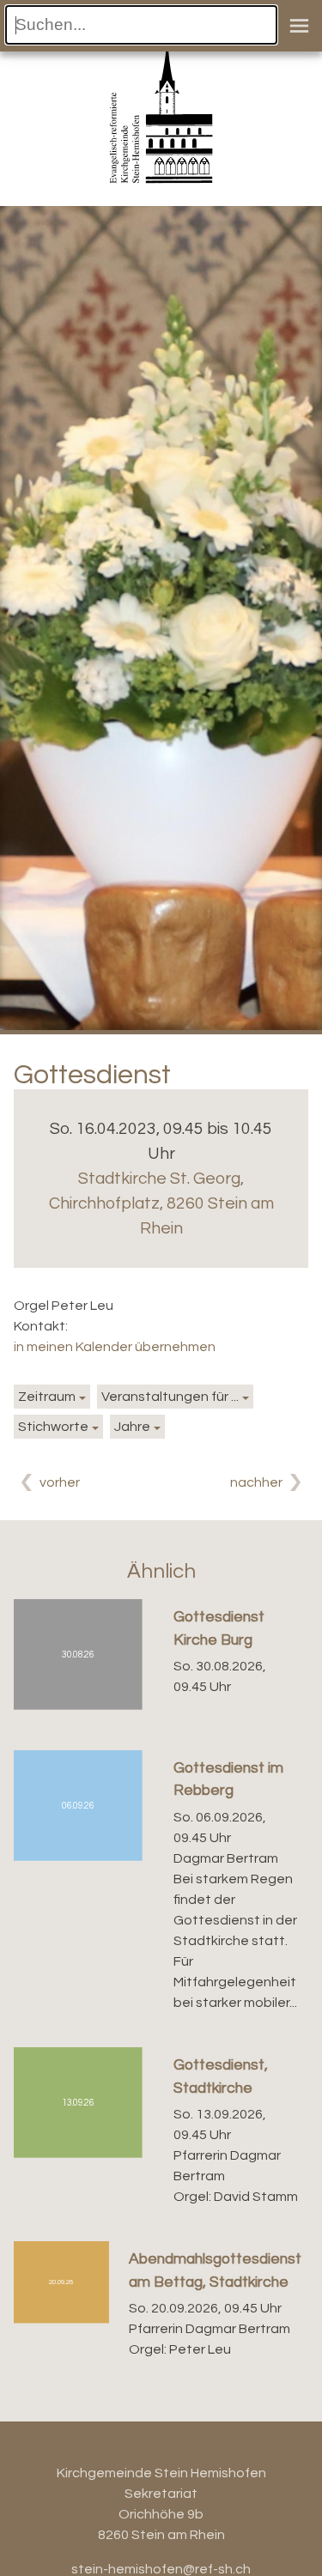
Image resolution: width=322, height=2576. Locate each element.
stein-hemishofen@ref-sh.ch (161, 2569)
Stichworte (53, 1427)
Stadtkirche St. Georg (161, 1203)
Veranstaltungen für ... (170, 1397)
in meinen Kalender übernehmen (115, 1347)
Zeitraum (47, 1397)
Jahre (132, 1427)
